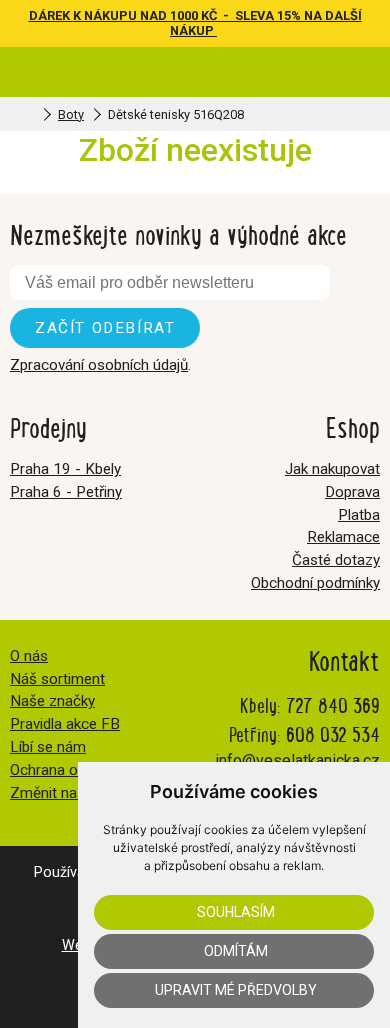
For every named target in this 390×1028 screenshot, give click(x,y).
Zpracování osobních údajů (99, 365)
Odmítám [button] (236, 951)
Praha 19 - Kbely (65, 469)
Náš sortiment (57, 679)
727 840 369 (333, 704)
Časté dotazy (336, 560)
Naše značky (52, 701)
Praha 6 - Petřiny (66, 492)
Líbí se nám (48, 747)
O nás (29, 656)
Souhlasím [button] (236, 912)
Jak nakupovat (332, 469)
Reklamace (343, 537)
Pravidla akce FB (65, 724)
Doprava (352, 492)
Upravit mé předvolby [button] (236, 990)
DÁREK (51, 15)
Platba (359, 515)
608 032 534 (333, 733)
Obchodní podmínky (315, 583)
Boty (71, 114)
